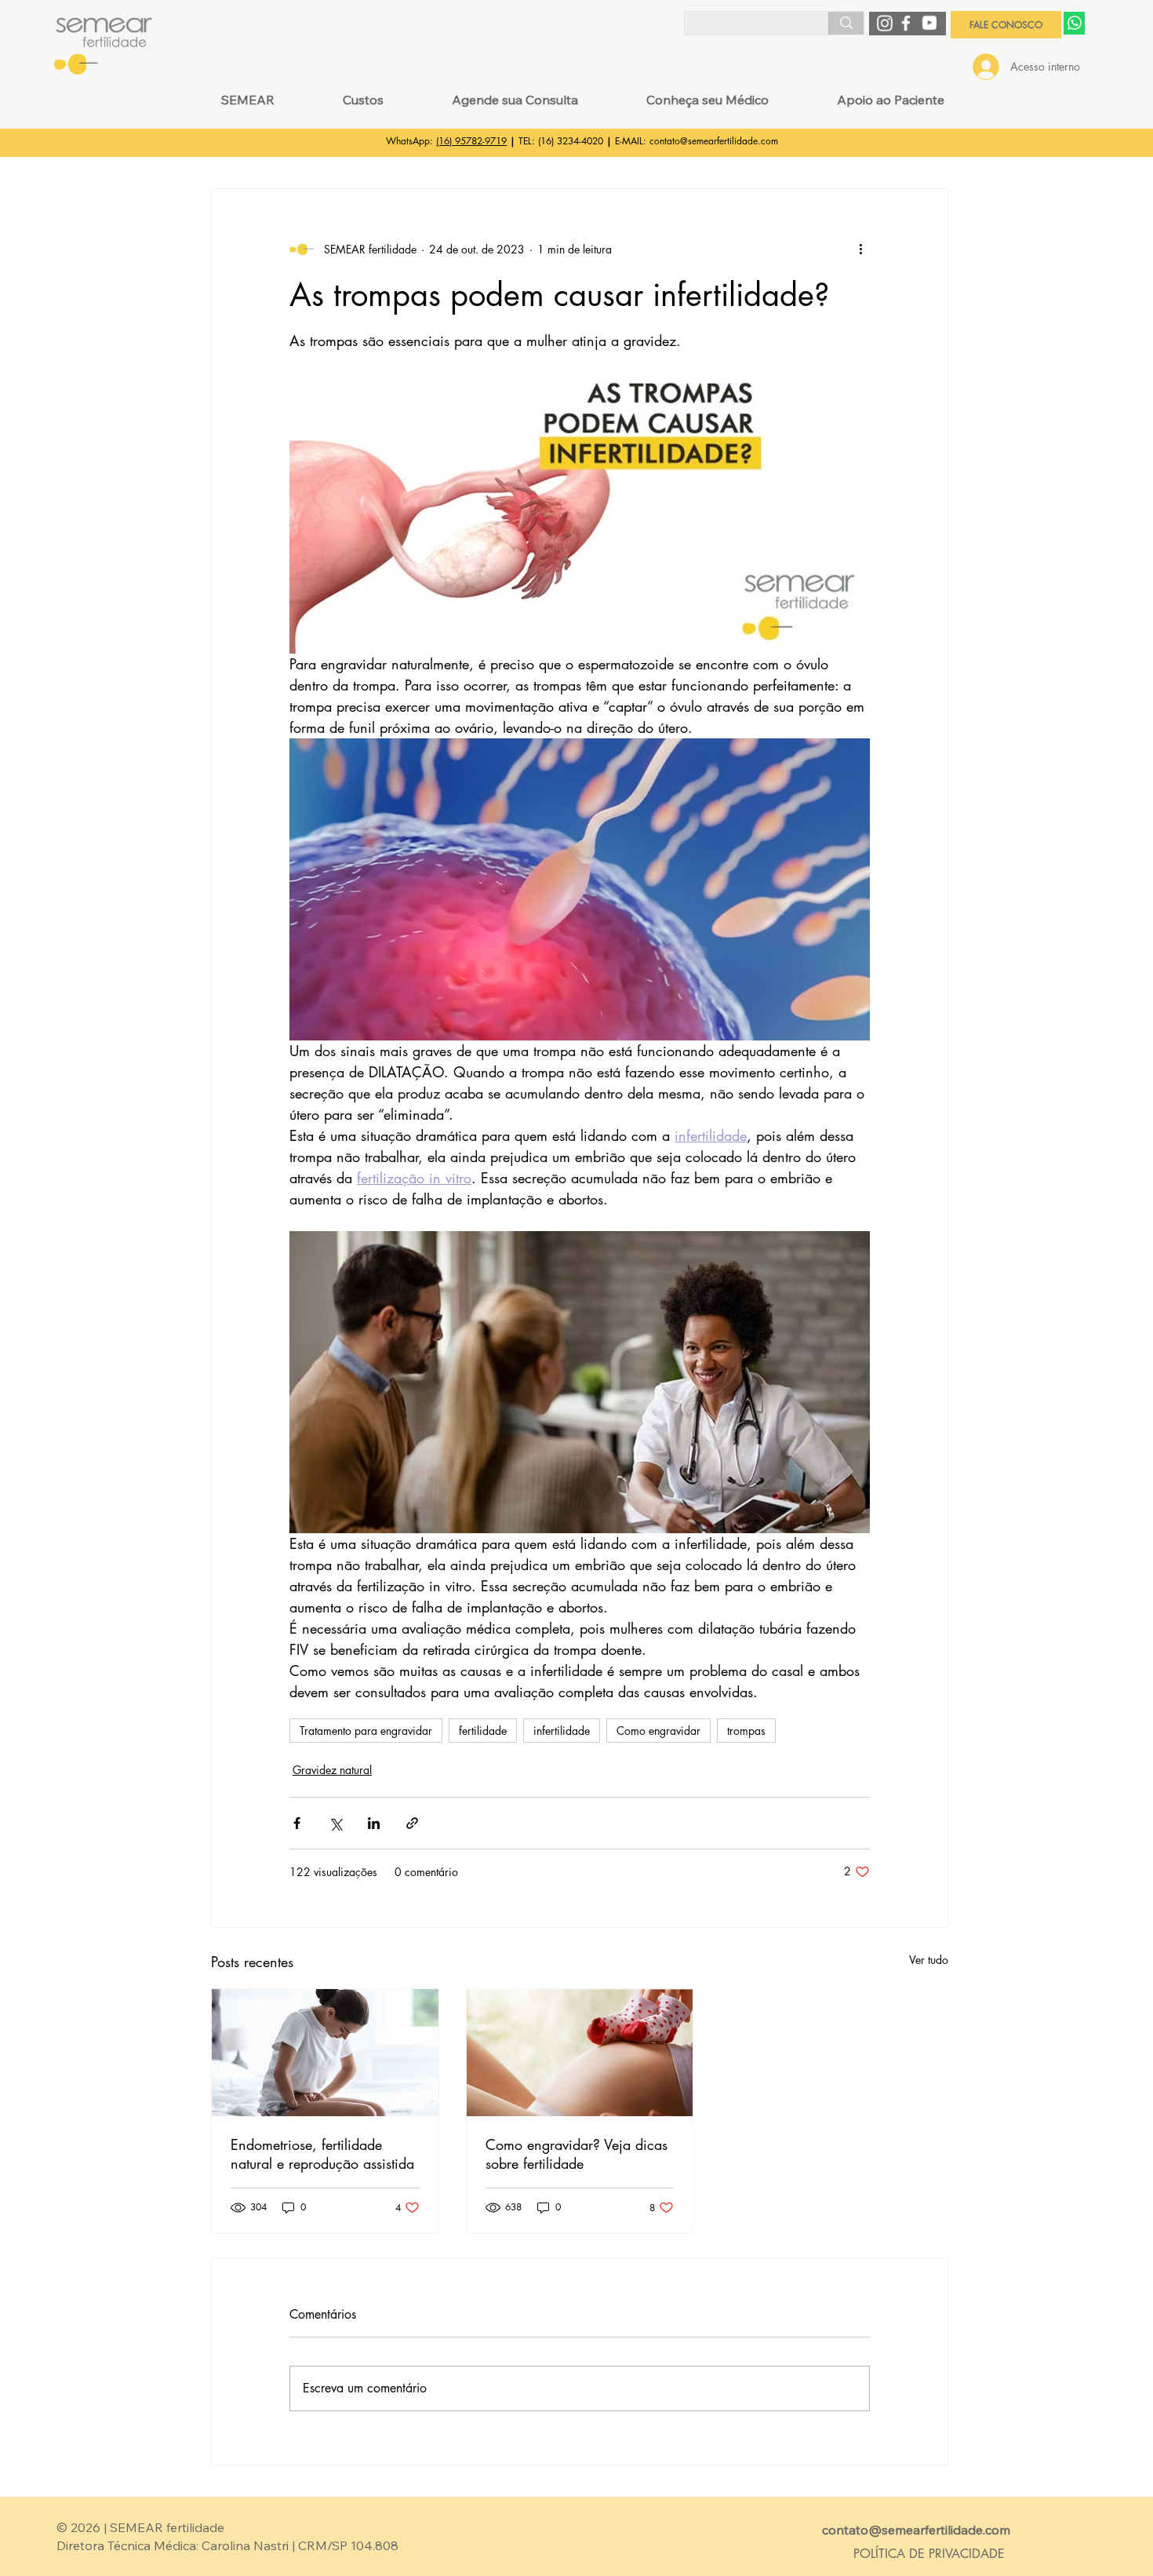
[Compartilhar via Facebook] (297, 1823)
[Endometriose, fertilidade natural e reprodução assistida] (325, 2053)
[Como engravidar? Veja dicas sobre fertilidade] (580, 2053)
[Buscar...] (846, 23)
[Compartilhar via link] (412, 1823)
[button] (247, 100)
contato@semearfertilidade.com (714, 141)
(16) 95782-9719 (471, 141)
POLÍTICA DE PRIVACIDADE (929, 2554)
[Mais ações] (860, 249)
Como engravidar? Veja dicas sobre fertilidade (576, 2154)
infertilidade (562, 1731)
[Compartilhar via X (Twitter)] (335, 1823)
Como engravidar (658, 1731)
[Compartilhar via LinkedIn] (374, 1823)
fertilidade (483, 1731)
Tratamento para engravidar (366, 1731)
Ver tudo (929, 1960)
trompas (746, 1731)
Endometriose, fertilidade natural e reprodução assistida (322, 2154)
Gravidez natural (332, 1770)
